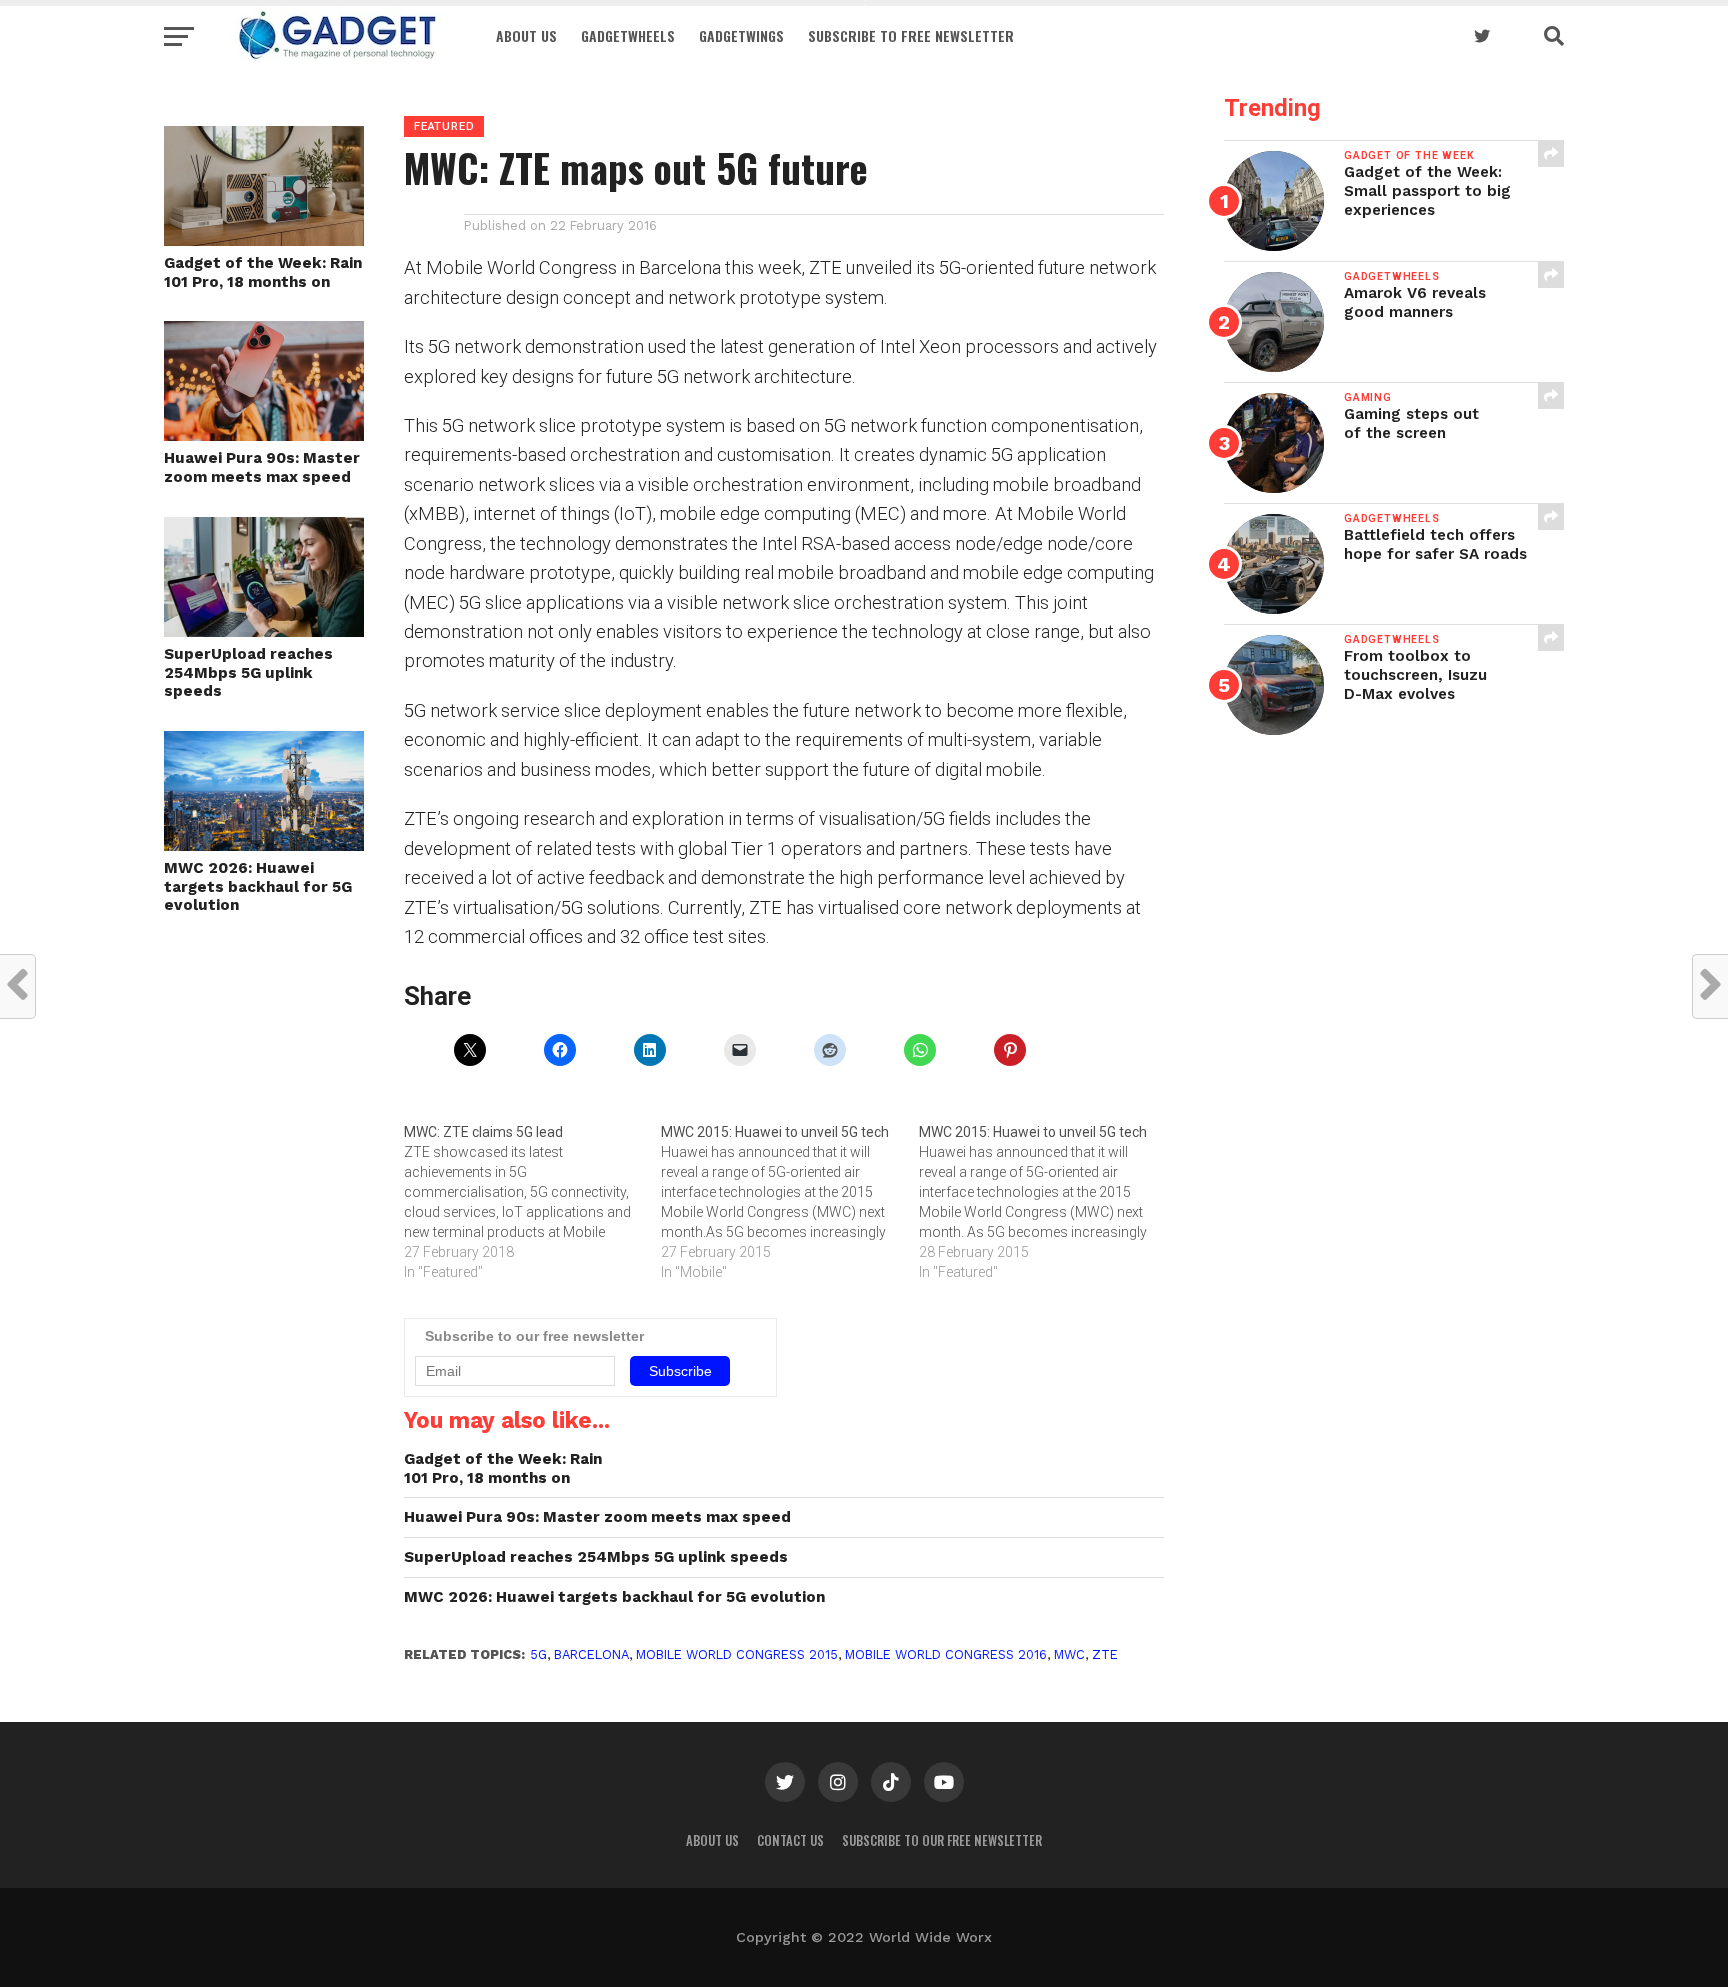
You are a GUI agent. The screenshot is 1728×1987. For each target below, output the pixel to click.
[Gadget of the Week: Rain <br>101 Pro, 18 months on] (264, 239)
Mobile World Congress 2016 (946, 1654)
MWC (1069, 1654)
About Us (526, 35)
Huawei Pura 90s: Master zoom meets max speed (262, 467)
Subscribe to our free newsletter (942, 1840)
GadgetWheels (628, 35)
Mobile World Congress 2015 (737, 1654)
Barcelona (591, 1654)
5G (538, 1654)
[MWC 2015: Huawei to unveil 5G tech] (789, 1202)
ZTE (1105, 1654)
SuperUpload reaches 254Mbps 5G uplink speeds (248, 672)
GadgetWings (741, 35)
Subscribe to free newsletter (911, 35)
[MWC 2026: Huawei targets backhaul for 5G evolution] (264, 844)
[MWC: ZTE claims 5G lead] (532, 1202)
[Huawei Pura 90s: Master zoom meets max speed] (264, 434)
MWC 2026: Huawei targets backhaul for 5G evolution (258, 886)
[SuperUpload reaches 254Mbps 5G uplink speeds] (264, 630)
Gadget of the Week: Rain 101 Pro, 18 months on (263, 272)
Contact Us (790, 1840)
